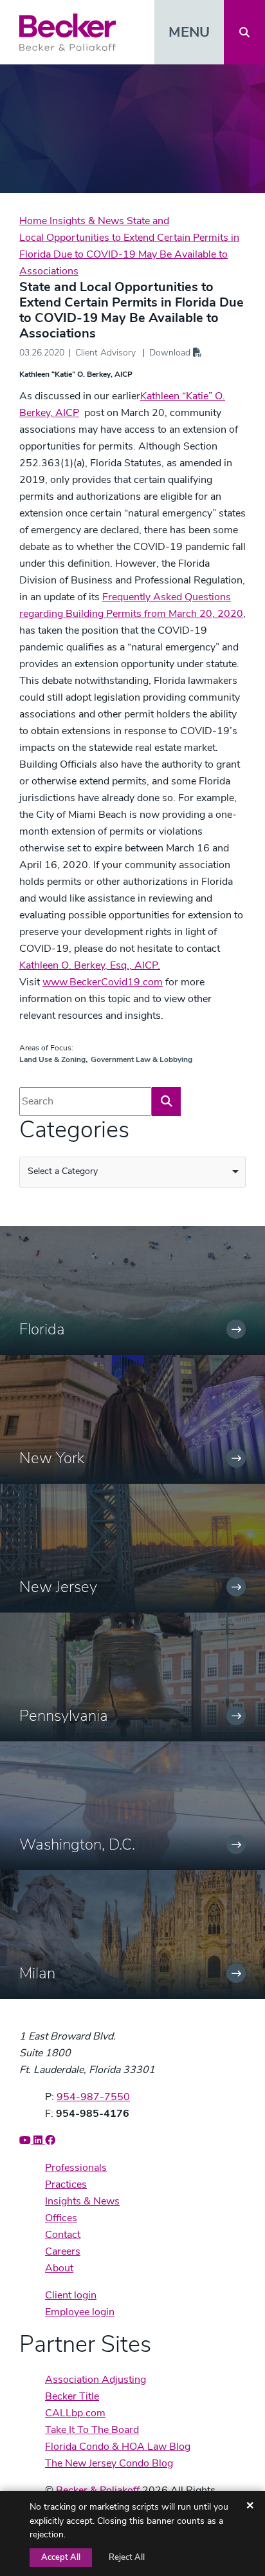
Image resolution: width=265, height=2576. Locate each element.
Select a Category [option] (63, 1171)
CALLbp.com (75, 2413)
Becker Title (72, 2396)
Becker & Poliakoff (98, 2490)
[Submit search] (166, 1102)
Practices (66, 2184)
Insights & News (88, 221)
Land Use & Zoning (52, 1059)
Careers (63, 2251)
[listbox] (132, 1172)
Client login (71, 2295)
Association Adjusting (96, 2380)
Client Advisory (105, 353)
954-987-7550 (93, 2097)
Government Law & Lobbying (142, 1059)
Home (34, 221)
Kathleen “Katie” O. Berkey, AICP (76, 374)
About (59, 2268)
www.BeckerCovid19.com (103, 982)
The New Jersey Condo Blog (109, 2463)
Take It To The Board (92, 2430)
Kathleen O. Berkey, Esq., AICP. (90, 965)
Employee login (80, 2312)
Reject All (127, 2557)
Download (171, 353)
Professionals (76, 2168)
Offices (61, 2218)
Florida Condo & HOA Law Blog (118, 2447)
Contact (63, 2235)
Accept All (61, 2557)
